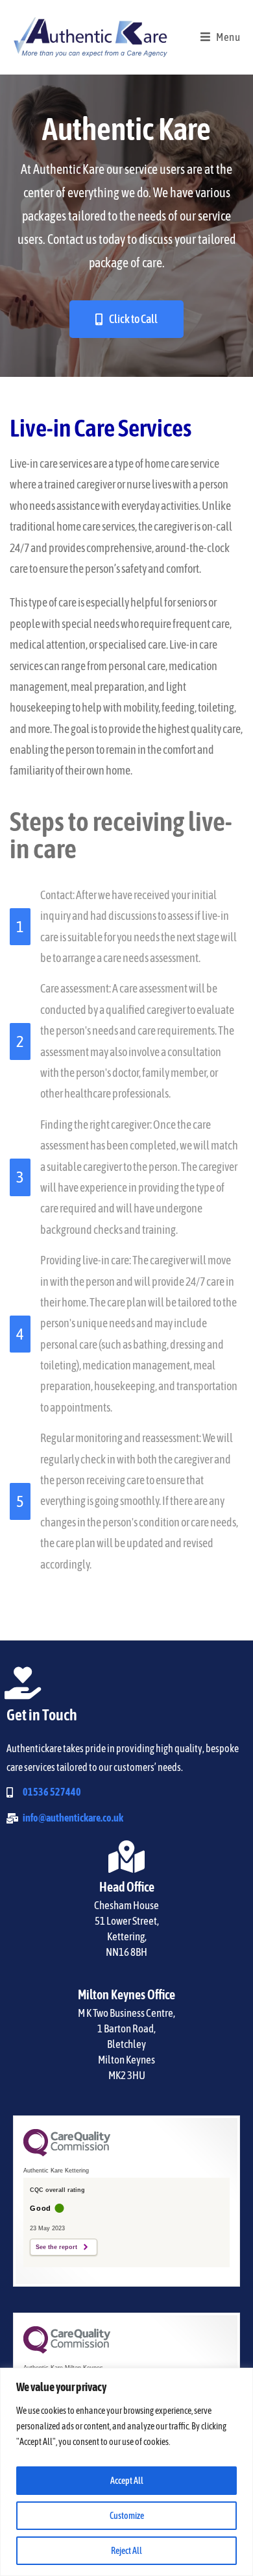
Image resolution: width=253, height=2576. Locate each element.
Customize (127, 2516)
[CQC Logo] (67, 2153)
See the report (56, 2247)
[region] (126, 2472)
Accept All (127, 2481)
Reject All (126, 2551)
